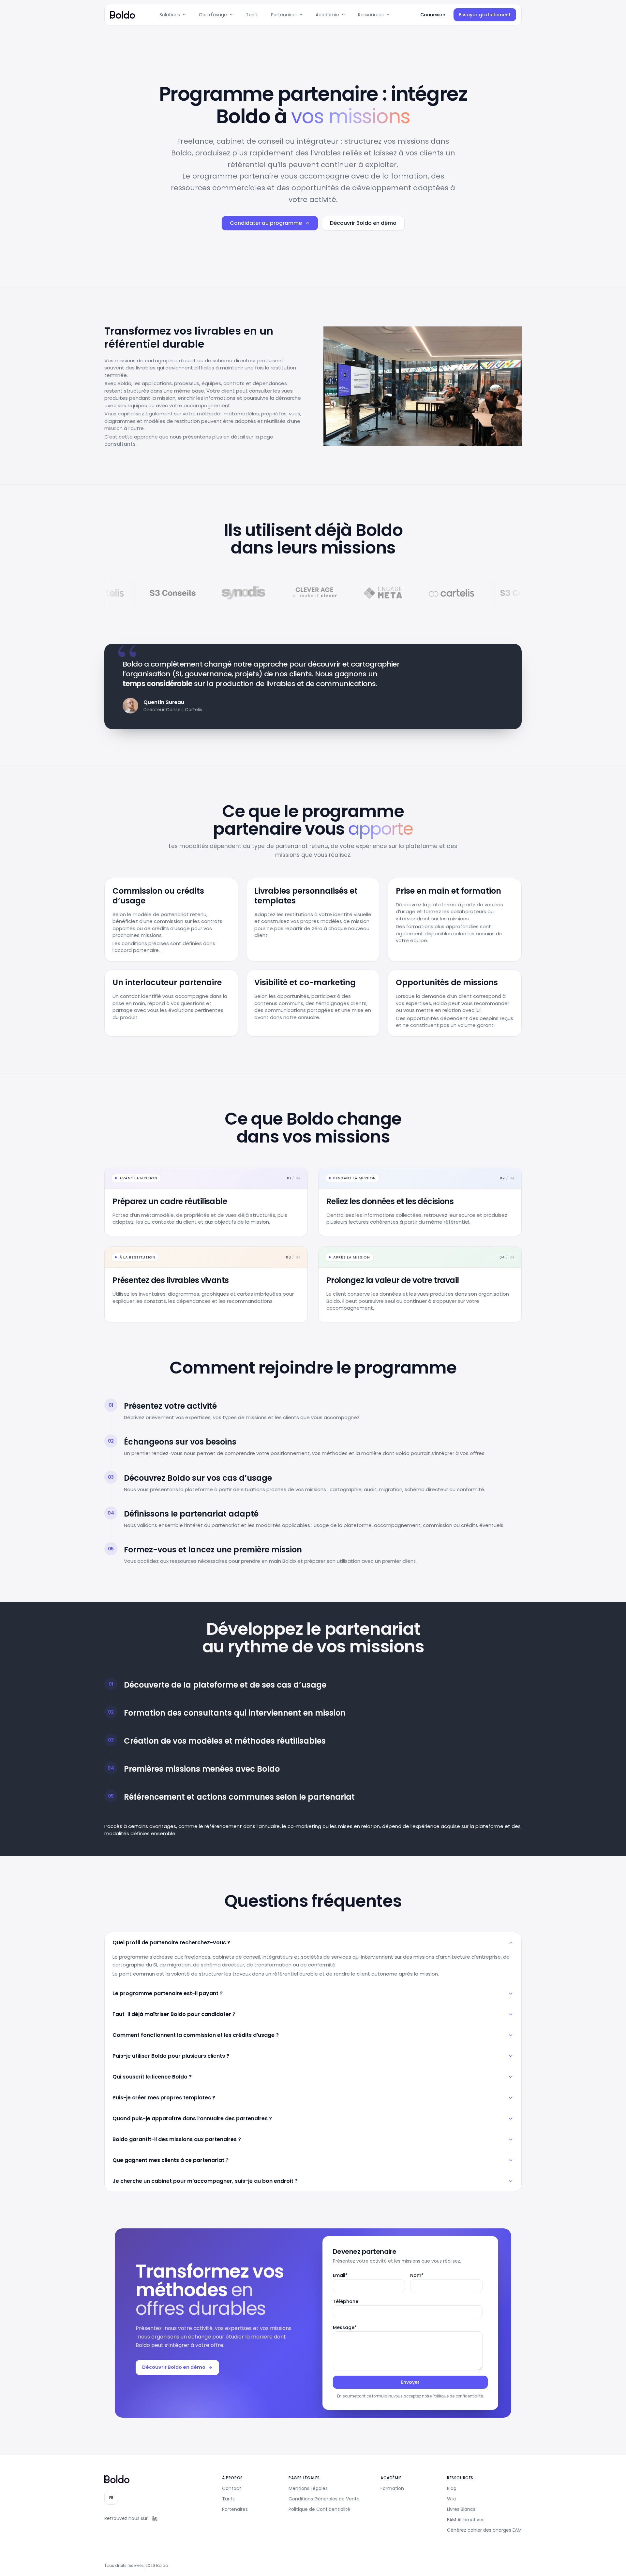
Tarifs (252, 15)
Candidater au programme (266, 223)
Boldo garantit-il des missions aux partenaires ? (177, 2139)
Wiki (451, 2499)
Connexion (433, 15)
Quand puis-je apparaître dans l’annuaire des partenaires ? (192, 2118)
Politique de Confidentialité (319, 2509)
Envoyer (410, 2382)
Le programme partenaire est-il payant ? (168, 1993)
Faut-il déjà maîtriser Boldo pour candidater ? (174, 2014)
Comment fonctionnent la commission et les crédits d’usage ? (196, 2035)
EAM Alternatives (466, 2520)
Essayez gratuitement (485, 15)
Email (340, 2275)
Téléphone (346, 2301)
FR (111, 2498)
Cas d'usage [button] (213, 15)
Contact (232, 2488)
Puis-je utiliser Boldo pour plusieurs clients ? (171, 2056)
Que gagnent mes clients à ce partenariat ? (171, 2160)
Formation (392, 2488)
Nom (417, 2275)
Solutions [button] (170, 15)
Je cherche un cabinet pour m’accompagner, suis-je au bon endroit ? (205, 2181)
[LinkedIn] (155, 2518)
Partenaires (235, 2509)
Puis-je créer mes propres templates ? (164, 2098)
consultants (120, 444)
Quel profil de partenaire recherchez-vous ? (171, 1943)
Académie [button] (327, 15)
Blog (452, 2488)
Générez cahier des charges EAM (484, 2530)
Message (345, 2327)
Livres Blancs (461, 2509)
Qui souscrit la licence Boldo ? (152, 2077)
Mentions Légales (308, 2488)
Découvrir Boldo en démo (363, 223)
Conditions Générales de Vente (324, 2499)
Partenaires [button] (284, 15)
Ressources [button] (371, 15)
